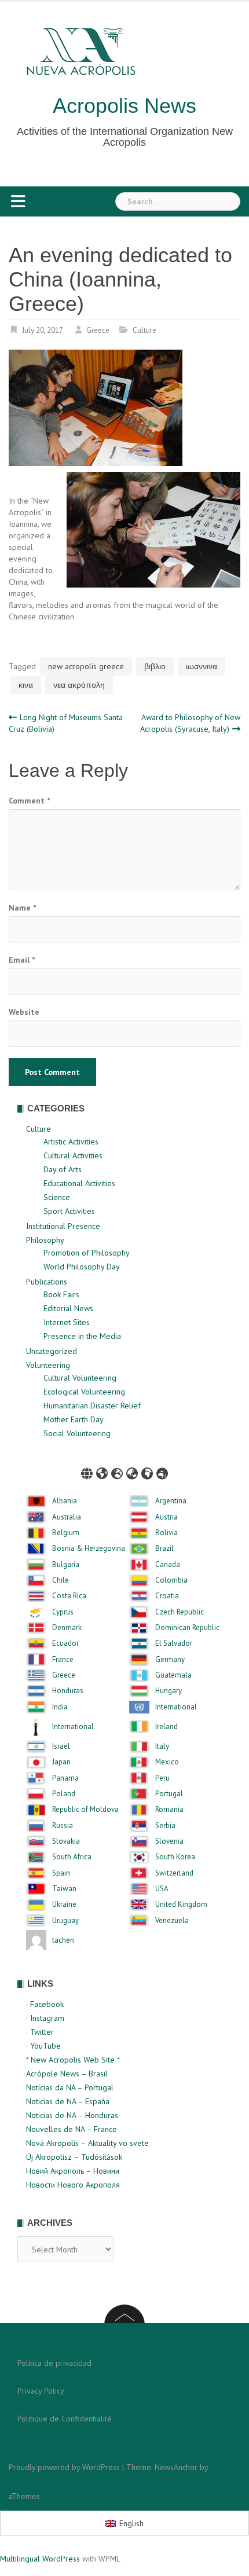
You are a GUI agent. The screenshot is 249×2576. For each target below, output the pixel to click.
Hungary (169, 1691)
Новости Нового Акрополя (73, 2185)
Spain (61, 1873)
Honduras (68, 1691)
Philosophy (45, 1240)
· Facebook (45, 2004)
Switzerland (174, 1873)
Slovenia (169, 1841)
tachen (63, 1940)
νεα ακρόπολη (79, 685)
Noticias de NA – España (68, 2101)
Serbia (165, 1826)
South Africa (72, 1857)
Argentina (171, 1501)
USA (162, 1889)
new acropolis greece (86, 666)
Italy (162, 1746)
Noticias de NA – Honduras (72, 2115)
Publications (47, 1282)
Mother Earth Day (74, 1419)
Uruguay (65, 1921)
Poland (64, 1794)
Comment (29, 801)
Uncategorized (52, 1351)
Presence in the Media (82, 1336)
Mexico (167, 1762)
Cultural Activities (73, 1155)
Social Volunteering (77, 1433)
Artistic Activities (71, 1142)
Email (22, 960)
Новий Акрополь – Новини (73, 2171)
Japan (61, 1762)
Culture (144, 330)
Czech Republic (180, 1612)
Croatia (167, 1596)
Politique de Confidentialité (65, 2419)
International (176, 1707)
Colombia (171, 1580)
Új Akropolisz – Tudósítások (74, 2157)
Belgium (66, 1533)
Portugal (169, 1794)
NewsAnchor (176, 2467)
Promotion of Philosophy (87, 1253)
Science (57, 1197)
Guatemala (173, 1675)
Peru (162, 1778)
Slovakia (66, 1841)
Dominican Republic (187, 1628)
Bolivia (166, 1533)
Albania (65, 1501)
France (63, 1660)
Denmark (67, 1628)
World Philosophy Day (82, 1267)
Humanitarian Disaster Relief (92, 1406)
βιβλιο (155, 666)
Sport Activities (69, 1211)
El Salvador (174, 1643)
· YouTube (43, 2046)
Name (22, 908)
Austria (166, 1517)
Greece (98, 330)
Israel (61, 1746)
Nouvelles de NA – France (72, 2129)
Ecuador (65, 1643)
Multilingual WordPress (40, 2559)
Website (24, 1012)
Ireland (166, 1727)
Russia (63, 1826)
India (60, 1707)
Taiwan (64, 1889)
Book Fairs (61, 1294)
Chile (61, 1580)
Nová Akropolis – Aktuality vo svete (87, 2143)
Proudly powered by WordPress (64, 2467)
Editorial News (68, 1308)
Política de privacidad (54, 2363)
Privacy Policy (41, 2391)
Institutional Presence (63, 1226)
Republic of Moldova (85, 1810)
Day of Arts (63, 1169)
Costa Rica (69, 1596)
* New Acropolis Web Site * (73, 2060)
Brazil (164, 1548)
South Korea (175, 1857)
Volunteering (48, 1365)
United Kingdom (181, 1905)
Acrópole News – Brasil (67, 2074)
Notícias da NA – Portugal (70, 2087)
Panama (65, 1778)
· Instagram (45, 2018)
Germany (170, 1660)
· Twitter (40, 2032)
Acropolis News (124, 106)
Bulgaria (66, 1565)
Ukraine (64, 1905)
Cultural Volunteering (80, 1378)
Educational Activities (79, 1183)
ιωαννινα (202, 666)
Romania (169, 1810)
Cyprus (63, 1612)
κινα (26, 685)
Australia (67, 1517)
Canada (168, 1565)
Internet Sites (67, 1322)
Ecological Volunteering (84, 1392)
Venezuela (172, 1921)
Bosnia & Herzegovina (89, 1548)
